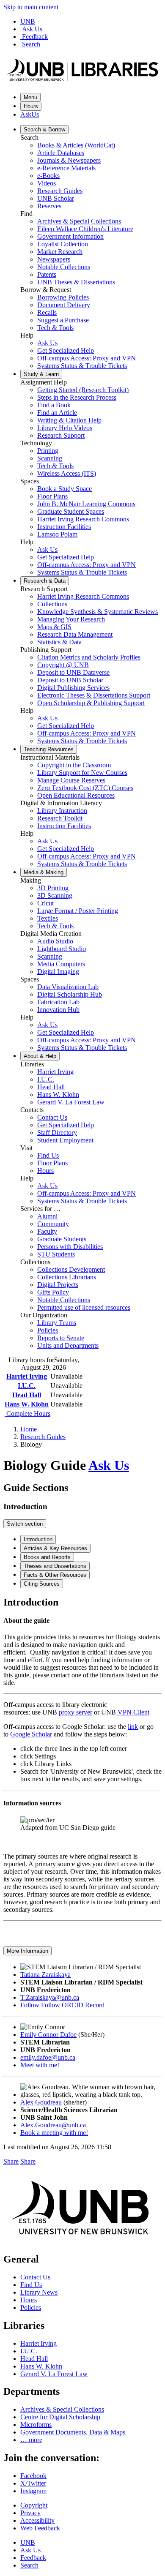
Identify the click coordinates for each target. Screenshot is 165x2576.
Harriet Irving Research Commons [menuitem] (83, 519)
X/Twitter (33, 2483)
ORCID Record (83, 2005)
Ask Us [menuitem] (47, 343)
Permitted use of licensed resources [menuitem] (84, 1307)
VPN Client (133, 1712)
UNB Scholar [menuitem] (56, 198)
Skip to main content (31, 7)
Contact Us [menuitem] (52, 1117)
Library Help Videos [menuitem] (65, 428)
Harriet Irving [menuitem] (55, 1072)
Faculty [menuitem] (47, 1231)
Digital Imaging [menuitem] (58, 972)
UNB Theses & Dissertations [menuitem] (76, 282)
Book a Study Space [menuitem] (65, 489)
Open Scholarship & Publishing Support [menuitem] (91, 703)
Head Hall (27, 1395)
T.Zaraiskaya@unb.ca (50, 1997)
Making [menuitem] (44, 872)
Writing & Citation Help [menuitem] (69, 420)
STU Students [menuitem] (56, 1254)
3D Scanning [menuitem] (55, 895)
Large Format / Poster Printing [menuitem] (78, 911)
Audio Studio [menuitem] (55, 941)
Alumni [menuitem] (47, 1216)
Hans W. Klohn (27, 1404)
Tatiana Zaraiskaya (45, 1975)
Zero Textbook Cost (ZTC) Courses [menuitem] (85, 788)
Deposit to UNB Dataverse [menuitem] (73, 672)
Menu (30, 97)
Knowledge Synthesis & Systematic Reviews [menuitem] (98, 612)
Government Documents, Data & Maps (73, 2432)
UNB (28, 21)
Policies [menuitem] (48, 1330)
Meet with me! (40, 2065)
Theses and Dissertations (55, 1566)
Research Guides (43, 1437)
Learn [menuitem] (41, 374)
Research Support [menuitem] (61, 435)
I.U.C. (27, 1386)
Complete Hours (27, 1413)
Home (29, 1429)
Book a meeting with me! (54, 2133)
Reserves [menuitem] (49, 206)
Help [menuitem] (40, 1056)
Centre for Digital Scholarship (60, 2417)
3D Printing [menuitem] (53, 888)
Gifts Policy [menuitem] (53, 1292)
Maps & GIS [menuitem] (54, 627)
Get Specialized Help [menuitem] (66, 350)
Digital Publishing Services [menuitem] (73, 688)
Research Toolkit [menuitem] (60, 818)
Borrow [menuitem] (44, 129)
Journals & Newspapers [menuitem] (69, 160)
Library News (39, 2292)
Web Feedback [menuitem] (40, 2528)
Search (31, 44)
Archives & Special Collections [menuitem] (79, 221)
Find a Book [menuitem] (54, 405)
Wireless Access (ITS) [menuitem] (67, 473)
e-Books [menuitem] (48, 176)
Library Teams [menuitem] (57, 1323)
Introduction (38, 1539)
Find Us (31, 2285)
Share (11, 2161)
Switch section (25, 1524)
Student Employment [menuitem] (65, 1140)
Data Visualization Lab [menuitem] (68, 987)
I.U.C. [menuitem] (46, 1079)
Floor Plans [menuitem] (52, 496)
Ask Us (32, 29)
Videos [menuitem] (47, 183)
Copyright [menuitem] (34, 2505)
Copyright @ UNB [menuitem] (63, 665)
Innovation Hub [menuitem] (58, 1010)
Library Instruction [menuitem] (62, 811)
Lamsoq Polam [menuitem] (57, 534)
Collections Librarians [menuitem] (67, 1277)
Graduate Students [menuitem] (62, 1239)
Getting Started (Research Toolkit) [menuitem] (83, 390)
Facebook (33, 2476)
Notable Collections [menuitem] (64, 267)
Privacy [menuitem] (30, 2513)
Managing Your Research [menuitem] (71, 619)
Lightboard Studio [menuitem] (62, 949)
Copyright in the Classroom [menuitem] (74, 765)
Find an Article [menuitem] (57, 413)
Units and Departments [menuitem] (68, 1345)
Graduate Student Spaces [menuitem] (71, 511)
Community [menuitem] (53, 1224)
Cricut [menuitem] (45, 903)
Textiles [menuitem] (48, 918)
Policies (31, 2307)
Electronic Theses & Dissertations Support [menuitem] (94, 695)
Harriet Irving (27, 1376)
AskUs (30, 114)
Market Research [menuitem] (60, 252)
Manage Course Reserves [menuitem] (71, 780)
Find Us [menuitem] (48, 1155)
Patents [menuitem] (47, 274)
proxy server (76, 1712)
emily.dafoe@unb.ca (48, 2057)
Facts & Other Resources (55, 1575)
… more (31, 2440)
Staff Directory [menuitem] (57, 1133)
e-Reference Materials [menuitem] (66, 168)
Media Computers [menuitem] (61, 964)
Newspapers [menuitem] (54, 259)
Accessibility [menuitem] (37, 2520)
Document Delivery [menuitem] (64, 305)
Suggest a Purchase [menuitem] (63, 320)
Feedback (35, 37)
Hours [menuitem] (45, 1171)
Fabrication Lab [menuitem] (58, 1002)
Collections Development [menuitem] (71, 1269)
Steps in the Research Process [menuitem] (77, 397)
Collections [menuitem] (52, 604)
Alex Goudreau (41, 2102)
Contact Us (35, 2277)
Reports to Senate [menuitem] (61, 1338)
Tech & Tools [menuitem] (55, 328)
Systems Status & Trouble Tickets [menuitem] (82, 366)
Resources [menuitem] (49, 749)
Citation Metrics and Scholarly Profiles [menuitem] (89, 657)
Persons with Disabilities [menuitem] (70, 1247)
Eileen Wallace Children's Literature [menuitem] (85, 229)
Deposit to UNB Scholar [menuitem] (70, 680)
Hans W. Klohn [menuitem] (58, 1094)
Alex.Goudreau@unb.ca (53, 2125)
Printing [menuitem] (48, 451)
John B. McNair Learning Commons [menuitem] (86, 504)
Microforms (36, 2425)
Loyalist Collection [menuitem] (63, 244)
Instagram (33, 2491)
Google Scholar (31, 1734)
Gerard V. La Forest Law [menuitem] (71, 1102)
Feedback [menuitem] (33, 2558)
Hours (31, 106)
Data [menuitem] (45, 581)
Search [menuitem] (29, 2565)
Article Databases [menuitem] (61, 153)
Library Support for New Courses (82, 773)
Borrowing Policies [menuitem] (63, 297)
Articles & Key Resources (55, 1548)
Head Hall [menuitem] (51, 1087)
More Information (27, 1951)
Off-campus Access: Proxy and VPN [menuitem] (87, 358)
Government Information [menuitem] (70, 236)
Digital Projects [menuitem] (58, 1285)
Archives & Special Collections (62, 2409)
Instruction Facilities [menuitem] (64, 527)
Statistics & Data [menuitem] (59, 642)
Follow (30, 2005)
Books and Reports (47, 1557)
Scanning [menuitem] (50, 458)
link (133, 1727)
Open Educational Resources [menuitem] (76, 795)
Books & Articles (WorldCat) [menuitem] (76, 145)
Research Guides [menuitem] (60, 191)
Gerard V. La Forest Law (54, 2374)
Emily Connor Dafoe (48, 2035)
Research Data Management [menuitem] (75, 634)
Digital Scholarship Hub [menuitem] (70, 994)
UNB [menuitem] (28, 2542)
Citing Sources (42, 1584)
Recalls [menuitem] (47, 312)
